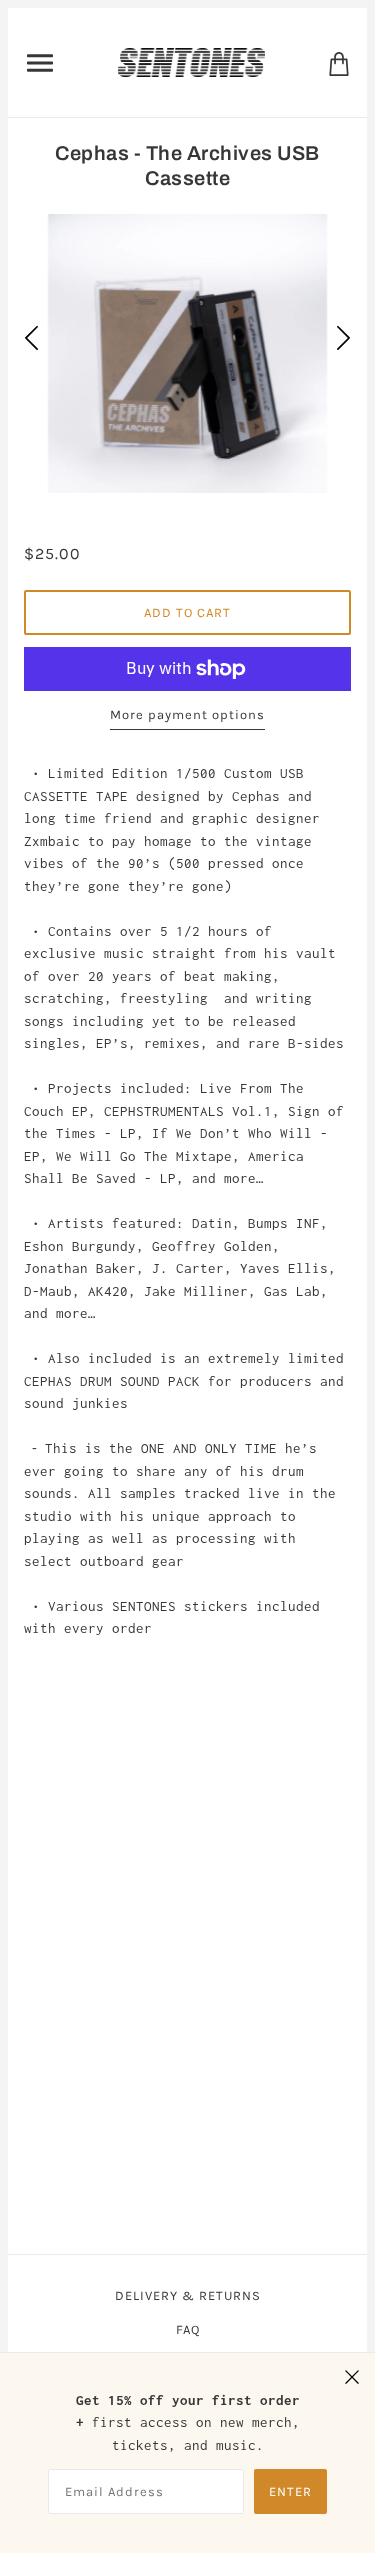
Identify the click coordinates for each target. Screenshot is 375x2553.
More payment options (187, 714)
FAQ (188, 2329)
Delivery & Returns (188, 2295)
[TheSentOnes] (191, 61)
